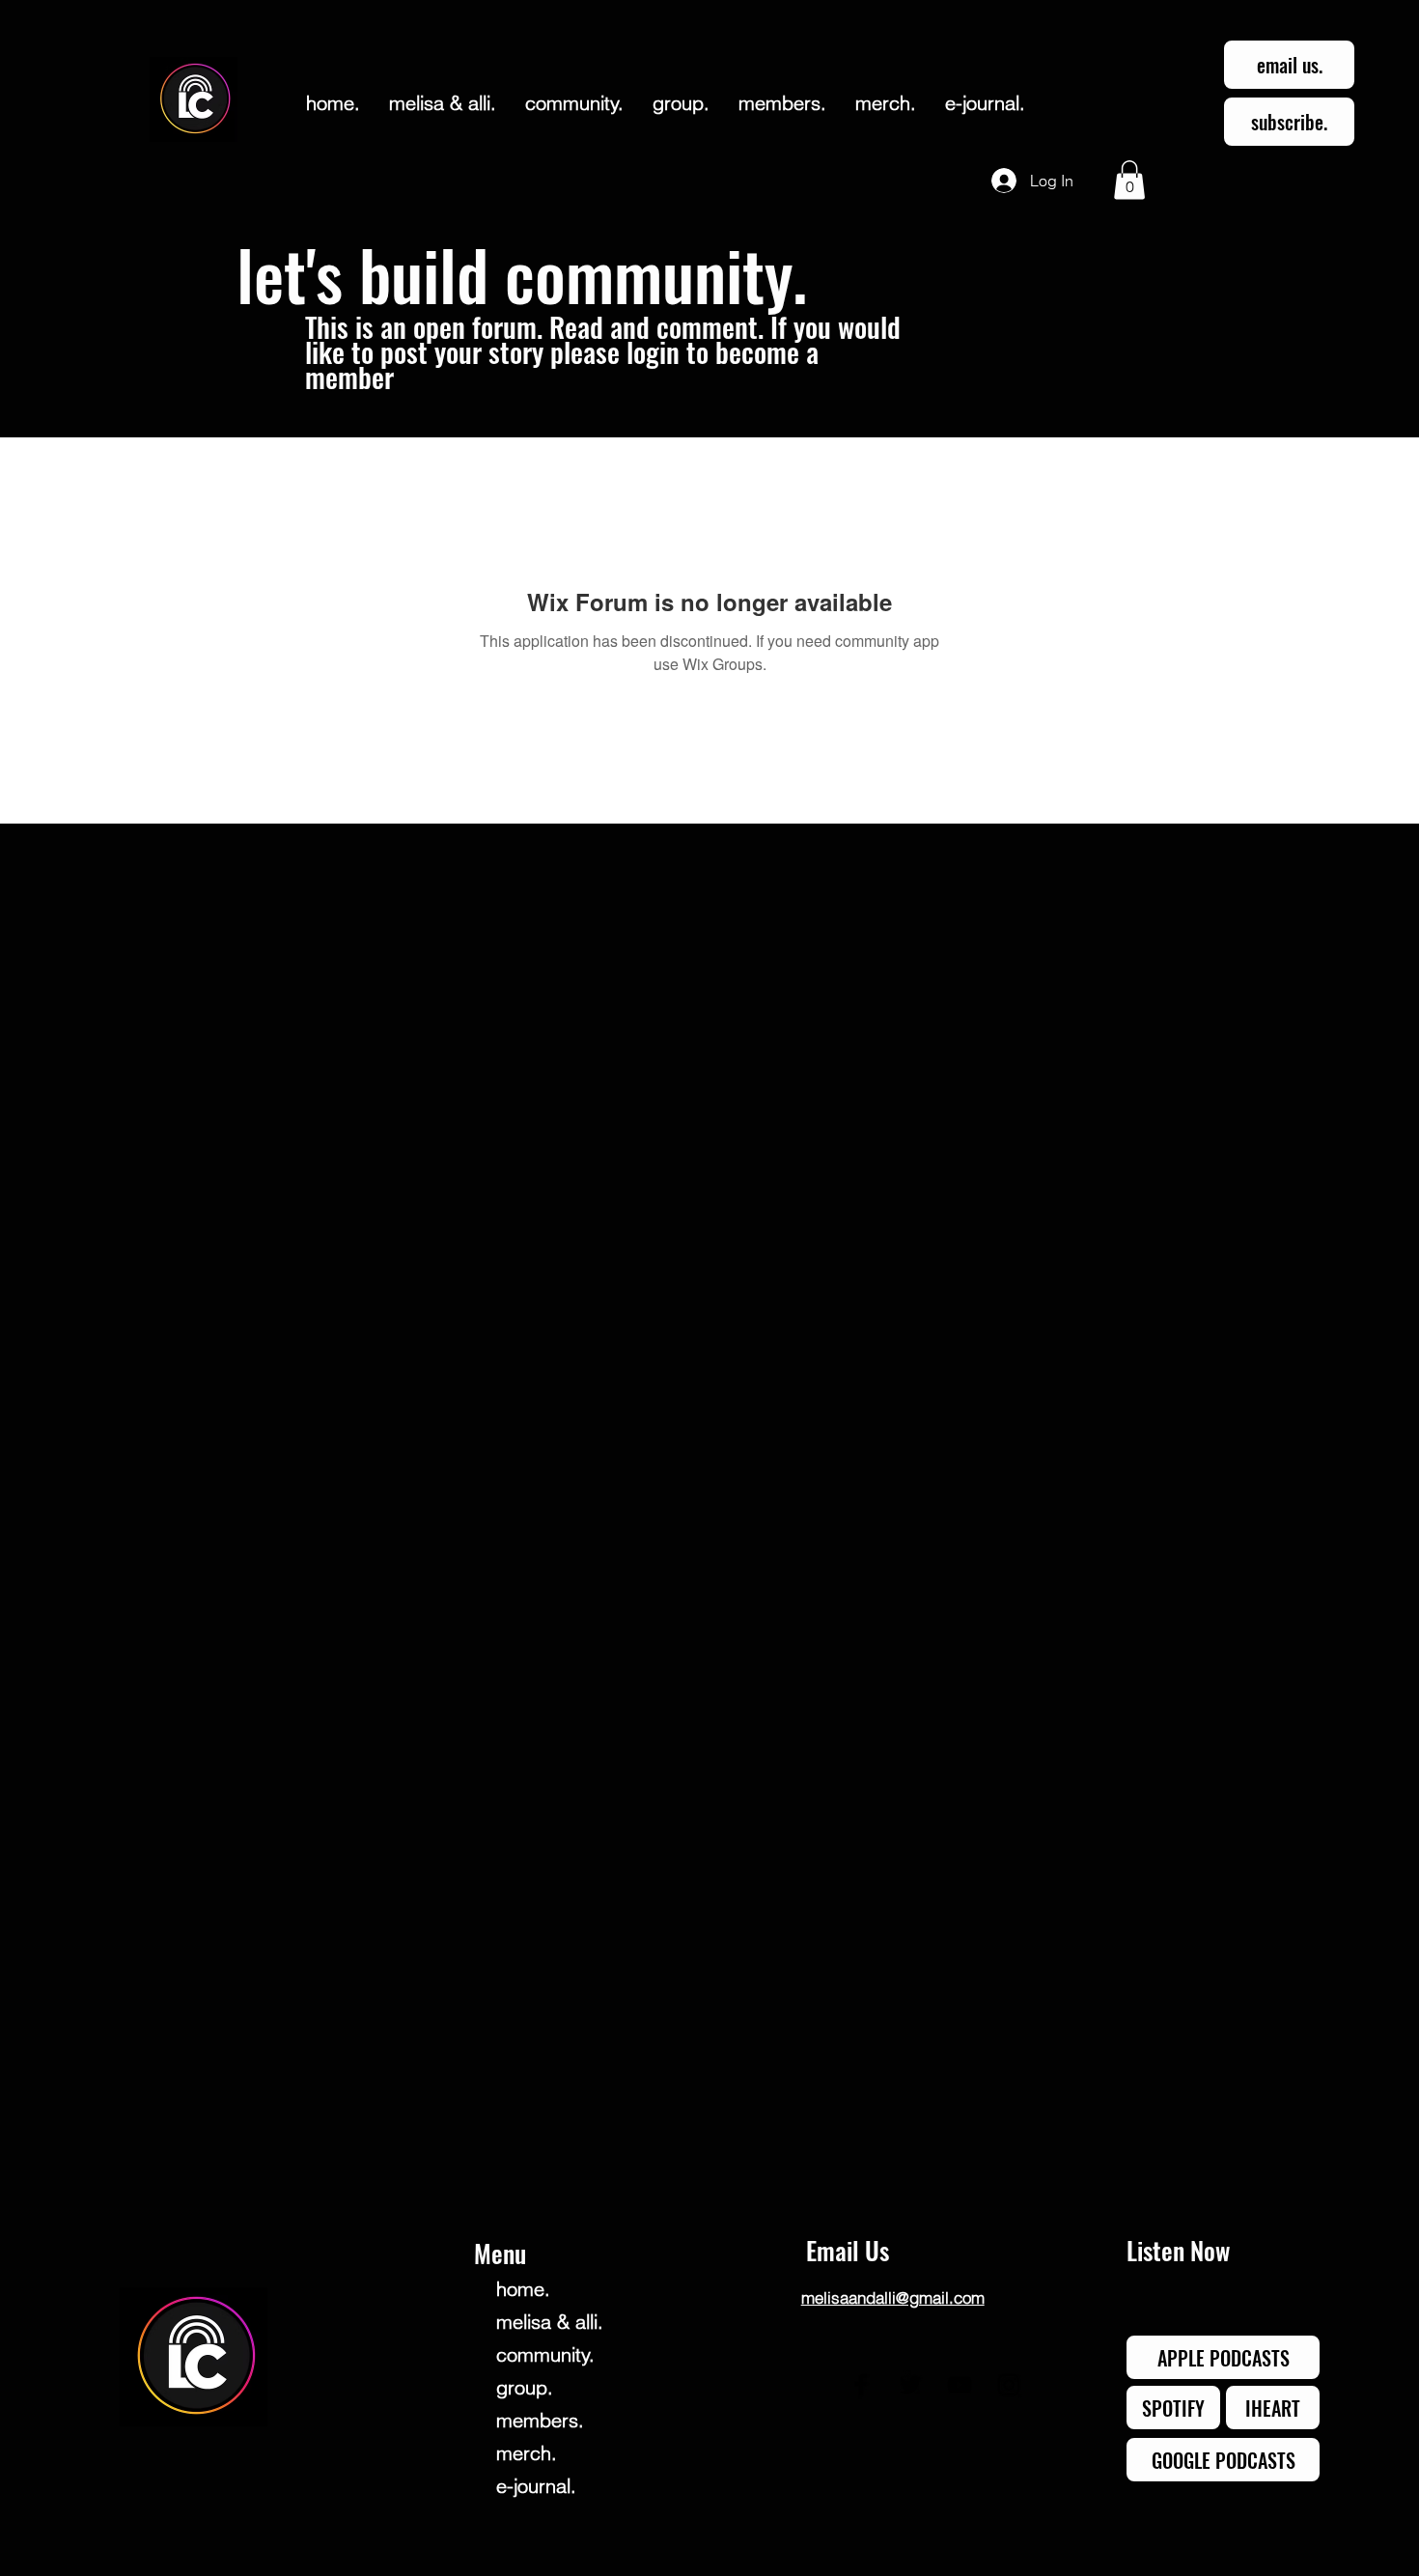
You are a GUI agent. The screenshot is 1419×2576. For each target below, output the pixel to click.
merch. (527, 2453)
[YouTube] (960, 2385)
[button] (1129, 180)
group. (525, 2387)
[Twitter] (910, 2385)
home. (523, 2289)
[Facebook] (861, 2385)
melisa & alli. (550, 2322)
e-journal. (536, 2486)
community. (545, 2354)
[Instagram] (1009, 2385)
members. (540, 2420)
